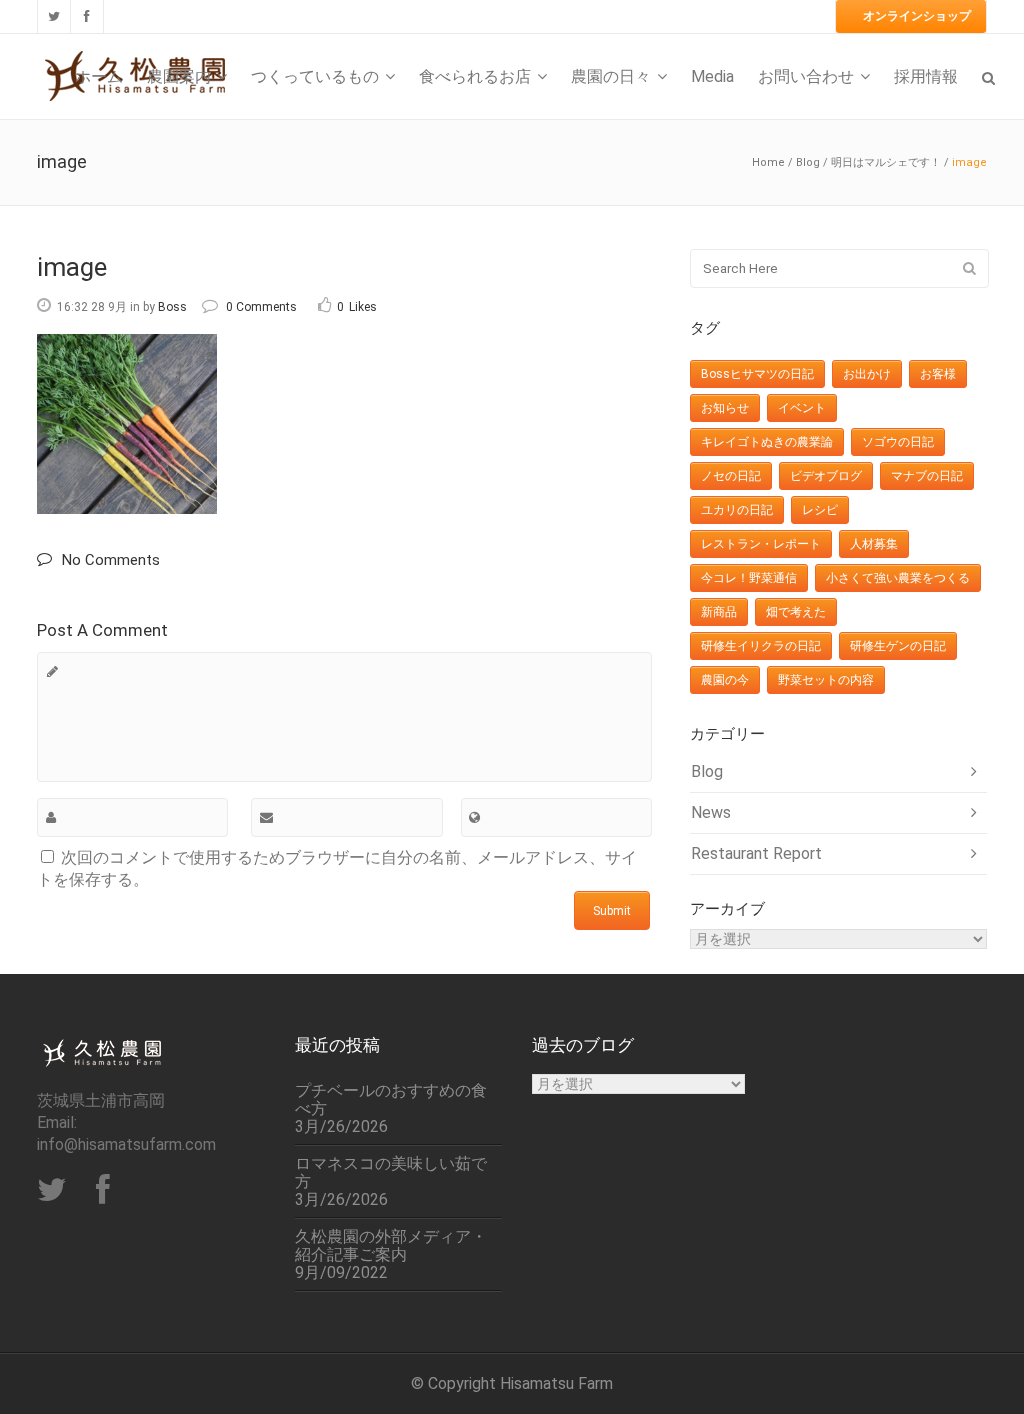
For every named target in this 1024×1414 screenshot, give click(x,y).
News (711, 812)
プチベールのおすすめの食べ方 (391, 1100)
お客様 (938, 374)
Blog (808, 162)
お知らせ (725, 408)
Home (768, 162)
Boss (172, 307)
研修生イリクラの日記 (761, 646)
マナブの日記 (927, 476)
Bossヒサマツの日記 (757, 374)
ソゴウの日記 (898, 442)
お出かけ (867, 374)
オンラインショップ (917, 16)
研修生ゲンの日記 (898, 646)
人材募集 (874, 544)
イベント (802, 408)
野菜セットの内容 (826, 680)
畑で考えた (796, 612)
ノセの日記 (731, 476)
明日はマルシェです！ (886, 162)
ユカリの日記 (737, 510)
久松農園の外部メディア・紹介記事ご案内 (391, 1246)
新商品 (719, 612)
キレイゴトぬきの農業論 (767, 442)
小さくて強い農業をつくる (898, 578)
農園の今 (725, 680)
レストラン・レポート (761, 544)
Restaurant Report (756, 853)
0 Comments (261, 307)
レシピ (820, 510)
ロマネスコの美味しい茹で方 (391, 1173)
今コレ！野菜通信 (749, 578)
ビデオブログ (826, 476)
